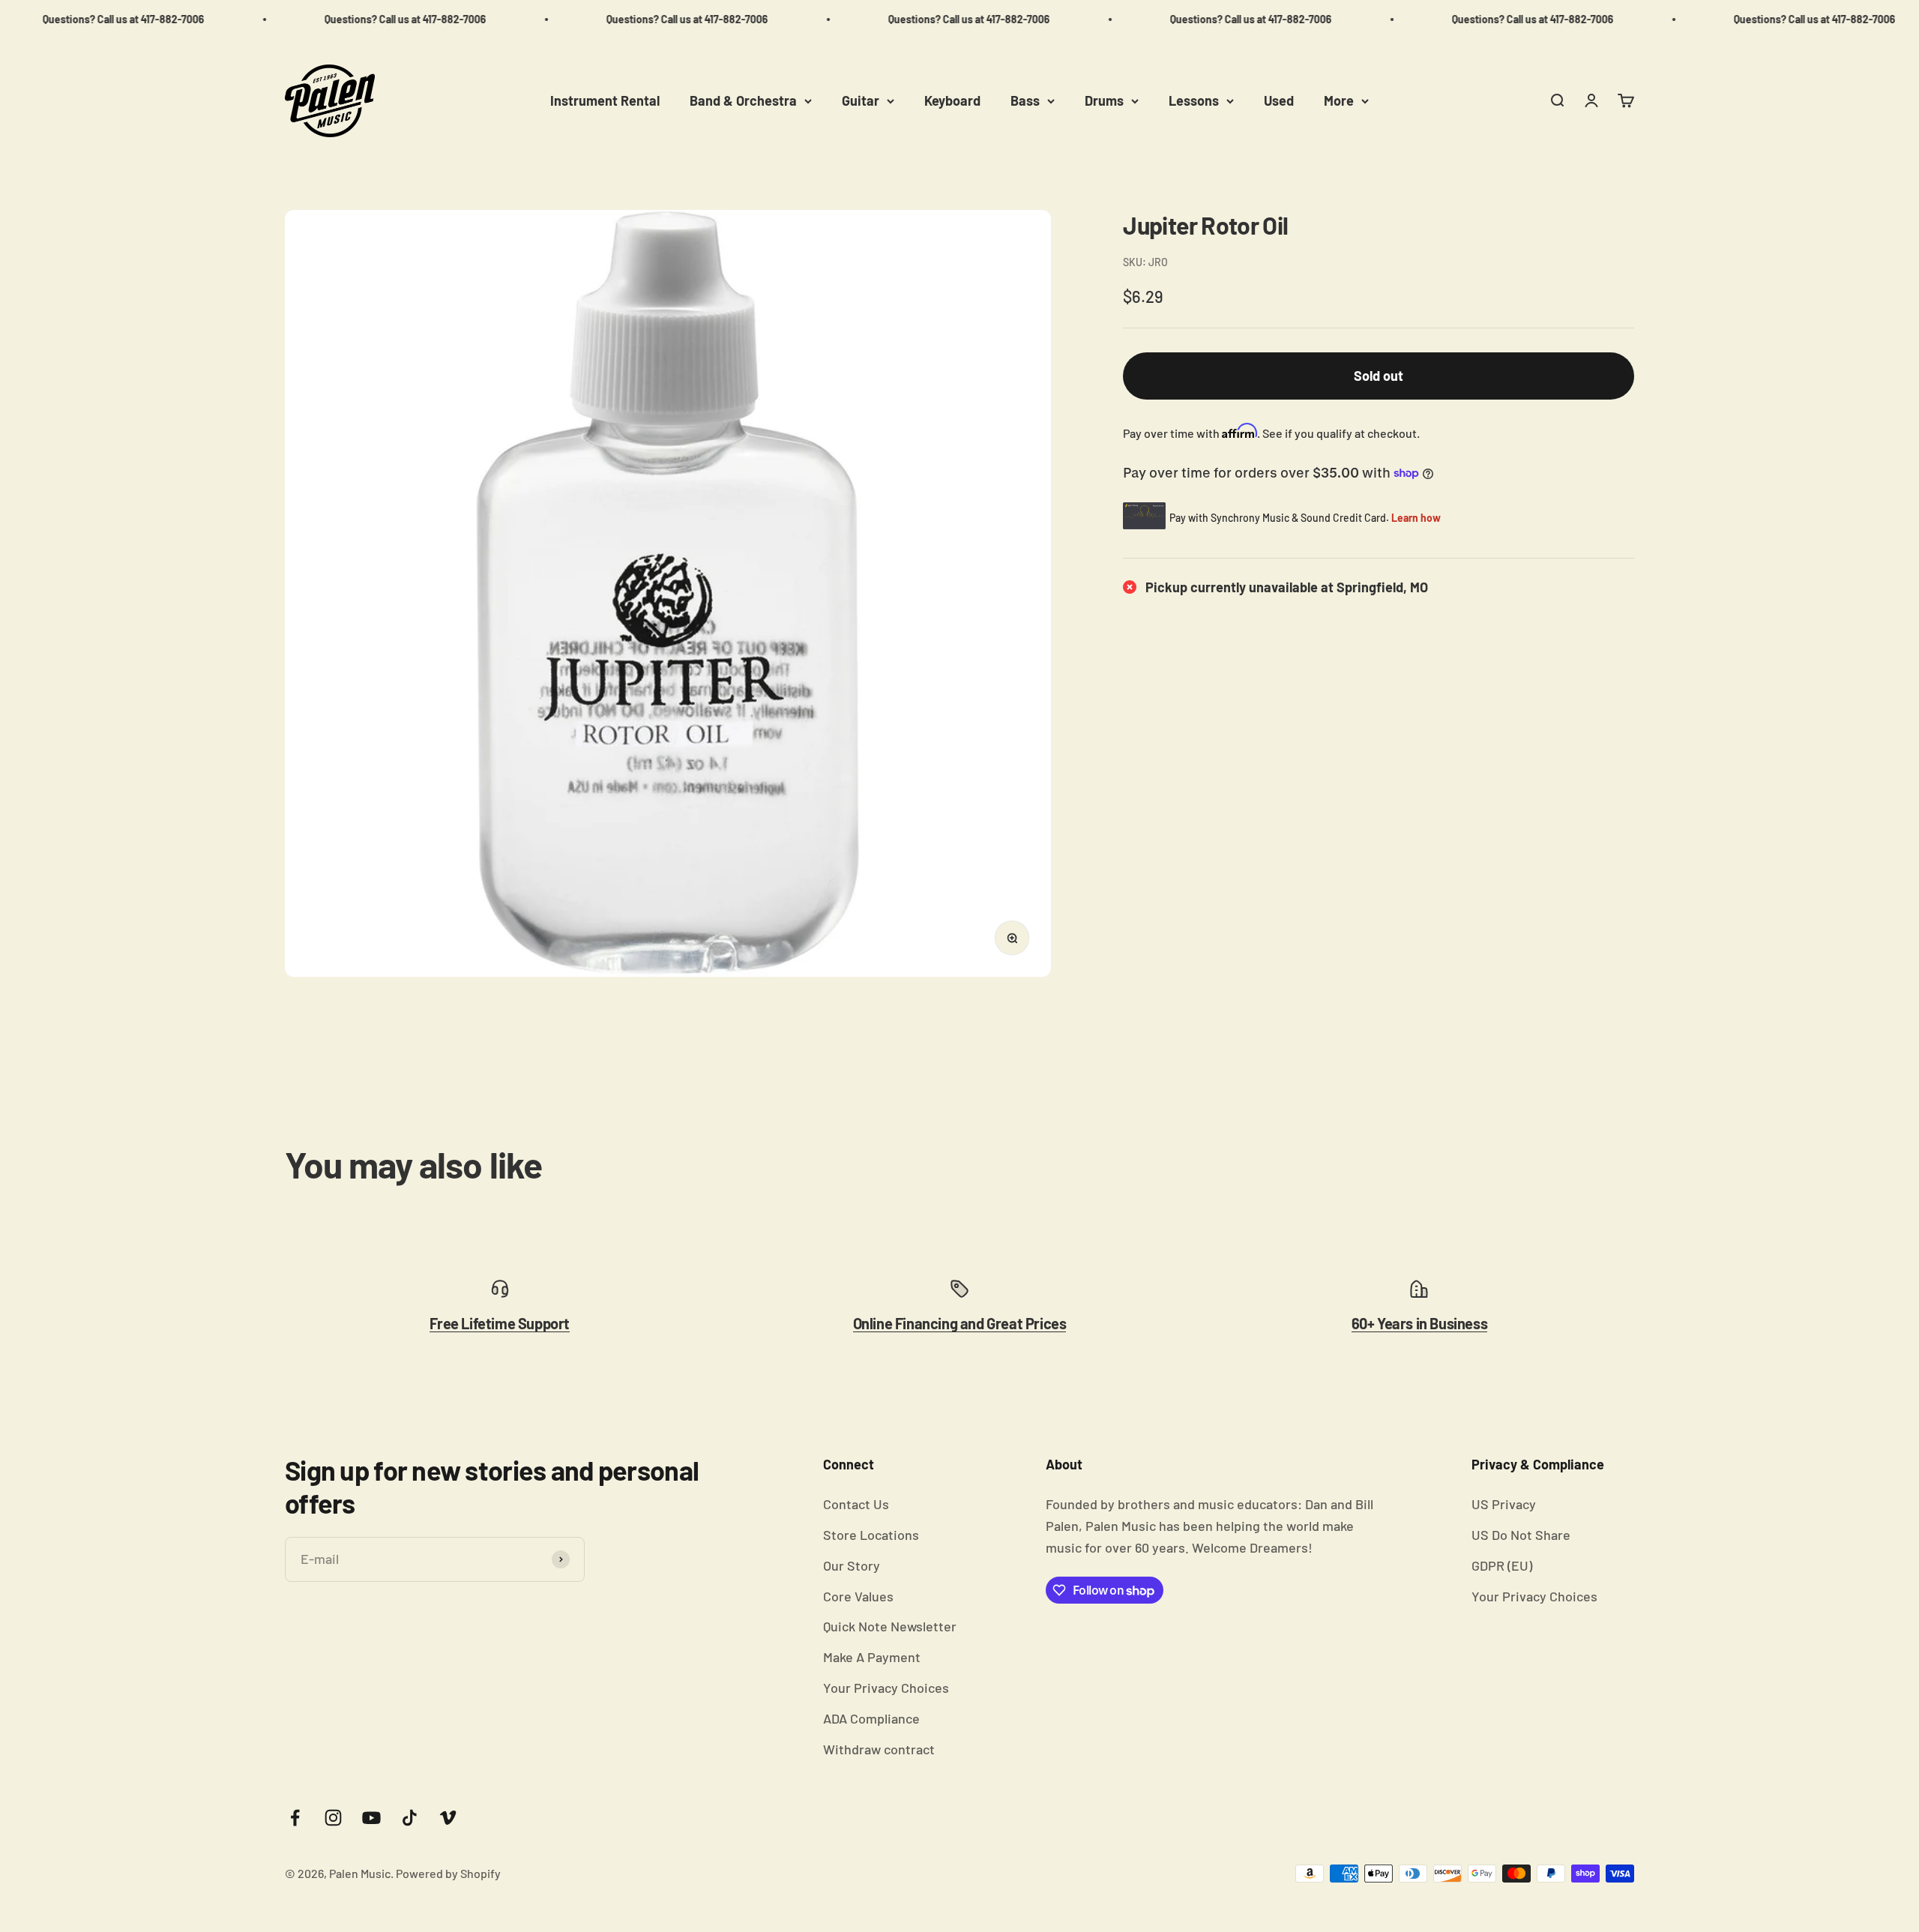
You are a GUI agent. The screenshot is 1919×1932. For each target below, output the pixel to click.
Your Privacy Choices (886, 1688)
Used (1279, 100)
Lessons (1194, 100)
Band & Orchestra (743, 100)
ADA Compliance (871, 1718)
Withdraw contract (879, 1749)
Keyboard (952, 100)
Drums (1104, 100)
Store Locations (871, 1535)
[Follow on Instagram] (333, 1818)
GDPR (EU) (1502, 1565)
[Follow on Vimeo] (448, 1818)
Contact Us (856, 1504)
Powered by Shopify (448, 1873)
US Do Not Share (1521, 1535)
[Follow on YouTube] (371, 1818)
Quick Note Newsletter (890, 1626)
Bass (1025, 100)
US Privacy (1504, 1504)
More (1339, 100)
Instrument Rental (605, 100)
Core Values (858, 1596)
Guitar (861, 100)
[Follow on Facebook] (295, 1818)
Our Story (852, 1565)
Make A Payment (872, 1657)
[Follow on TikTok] (410, 1818)
